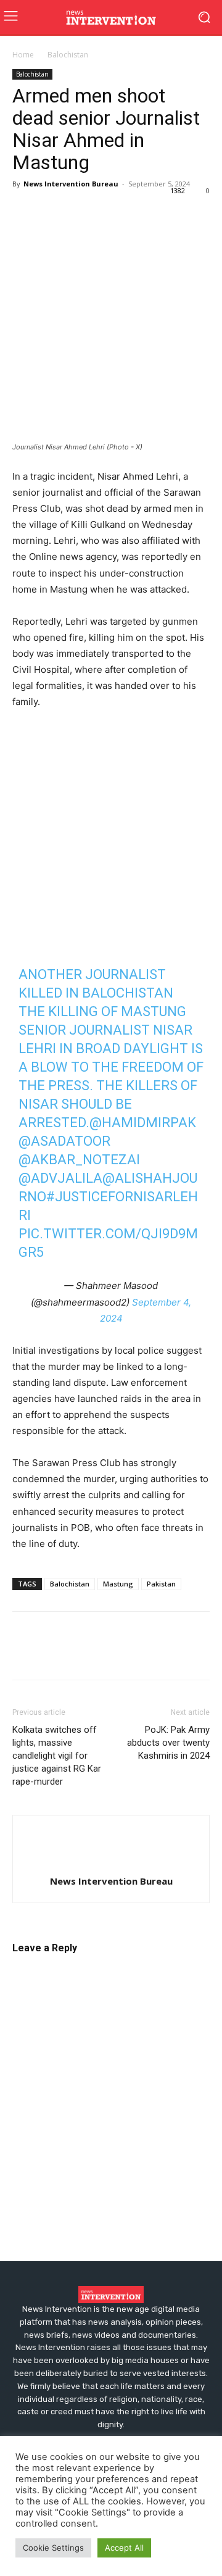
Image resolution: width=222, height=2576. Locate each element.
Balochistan (68, 55)
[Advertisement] (111, 837)
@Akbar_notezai (79, 1160)
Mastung (118, 1584)
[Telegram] (138, 212)
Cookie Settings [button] (53, 2548)
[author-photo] (111, 1861)
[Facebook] (25, 212)
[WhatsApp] (110, 212)
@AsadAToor (64, 1141)
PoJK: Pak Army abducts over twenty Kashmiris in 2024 (168, 1743)
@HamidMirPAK (143, 1123)
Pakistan (161, 1584)
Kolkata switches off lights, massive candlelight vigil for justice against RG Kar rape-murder (57, 1756)
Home (23, 55)
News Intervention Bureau (71, 184)
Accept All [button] (124, 2548)
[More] (167, 212)
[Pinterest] (81, 212)
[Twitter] (53, 212)
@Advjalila (60, 1178)
